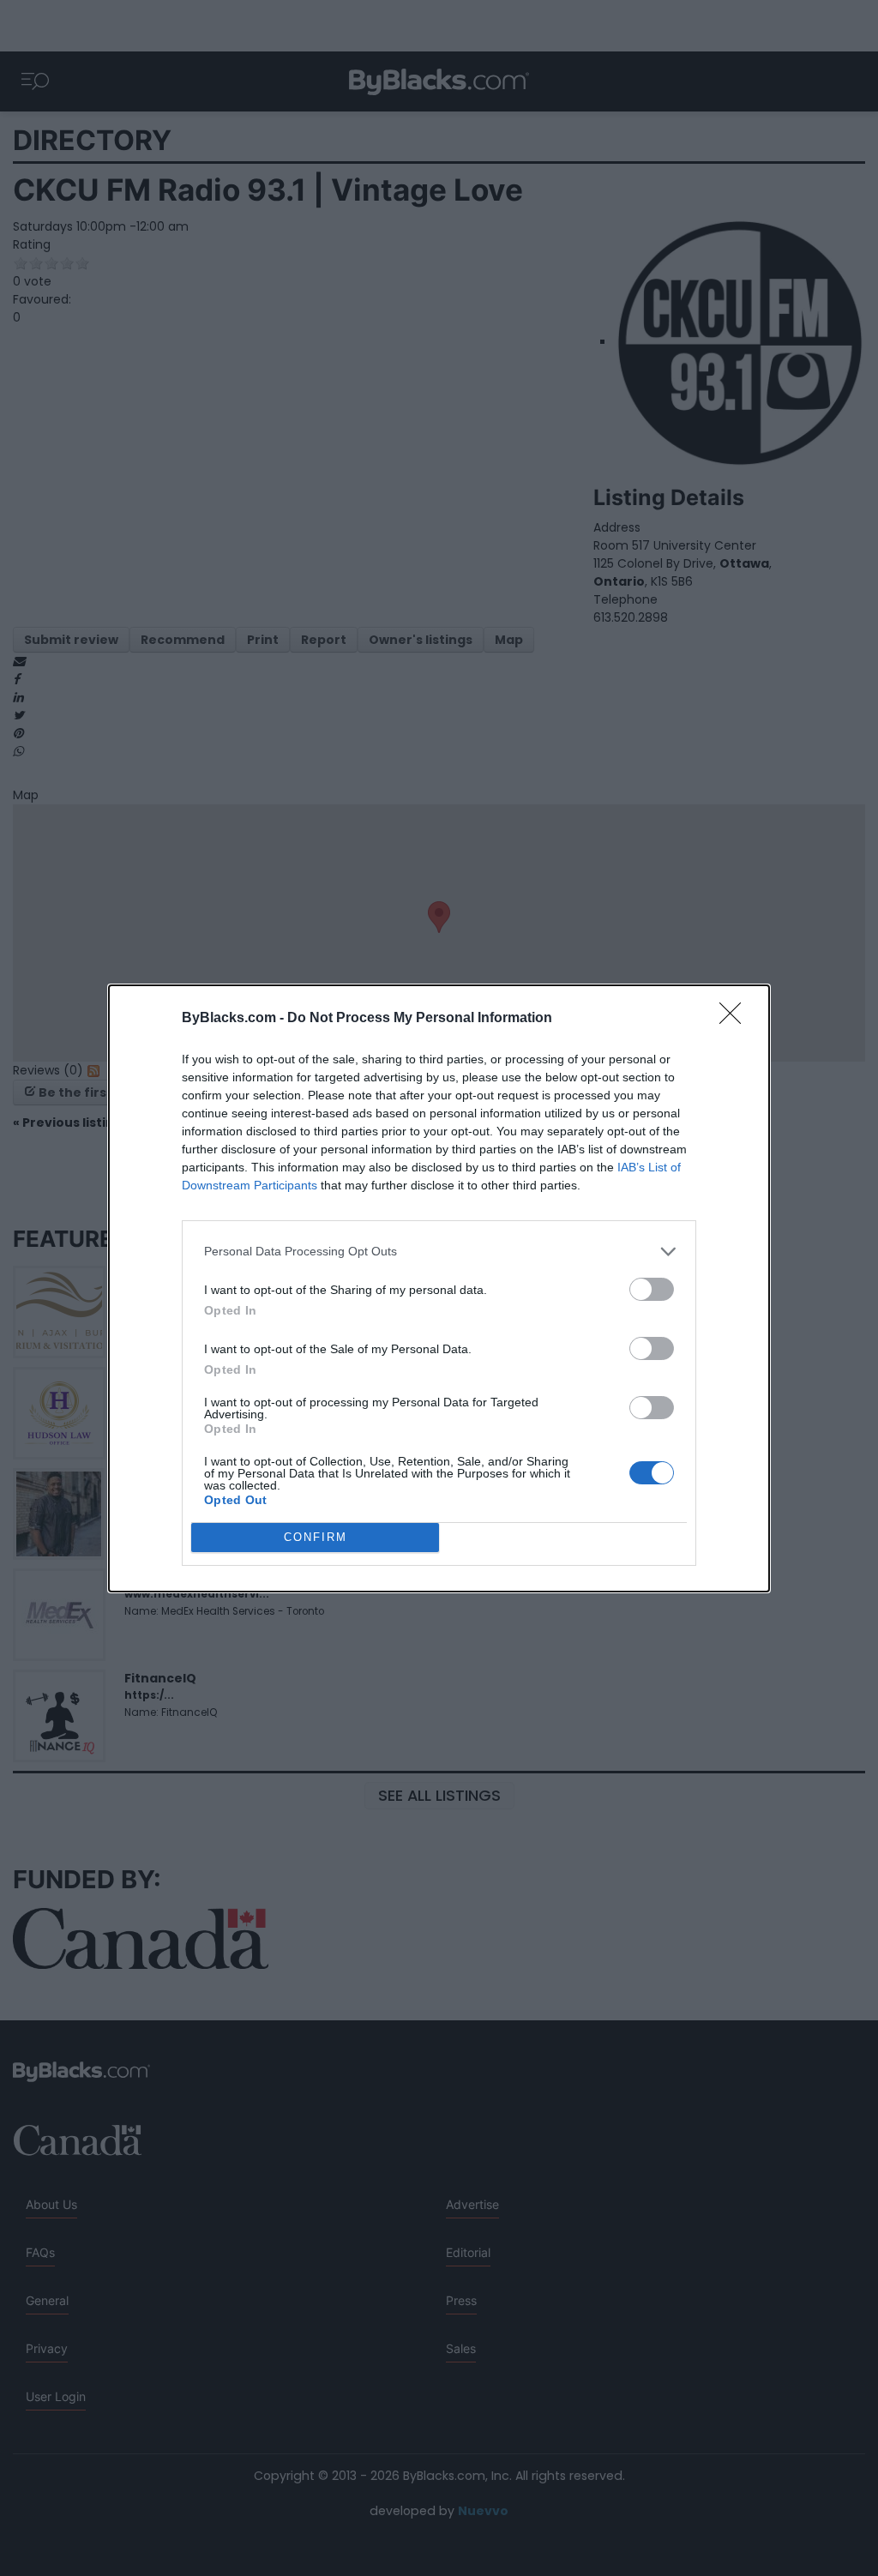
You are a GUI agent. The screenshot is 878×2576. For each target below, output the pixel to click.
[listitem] (439, 1252)
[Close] (736, 1019)
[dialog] (439, 1288)
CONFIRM (316, 1537)
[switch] (652, 1289)
